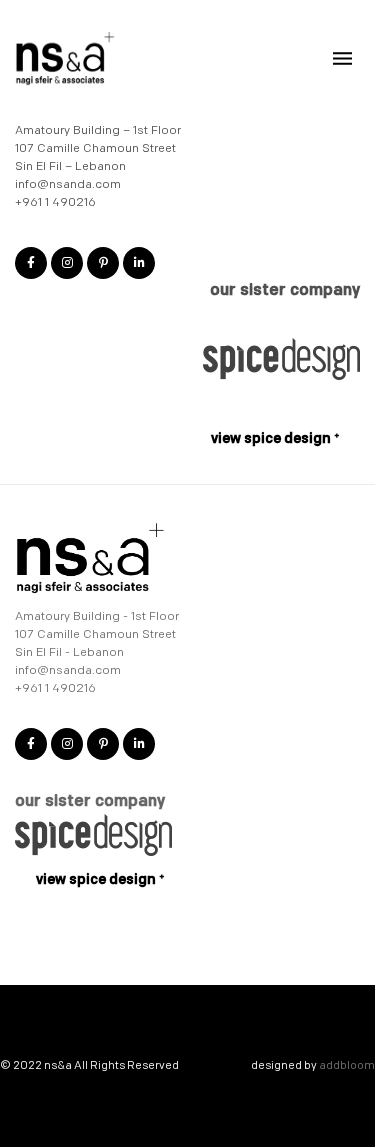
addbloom (347, 1065)
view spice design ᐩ (275, 438)
